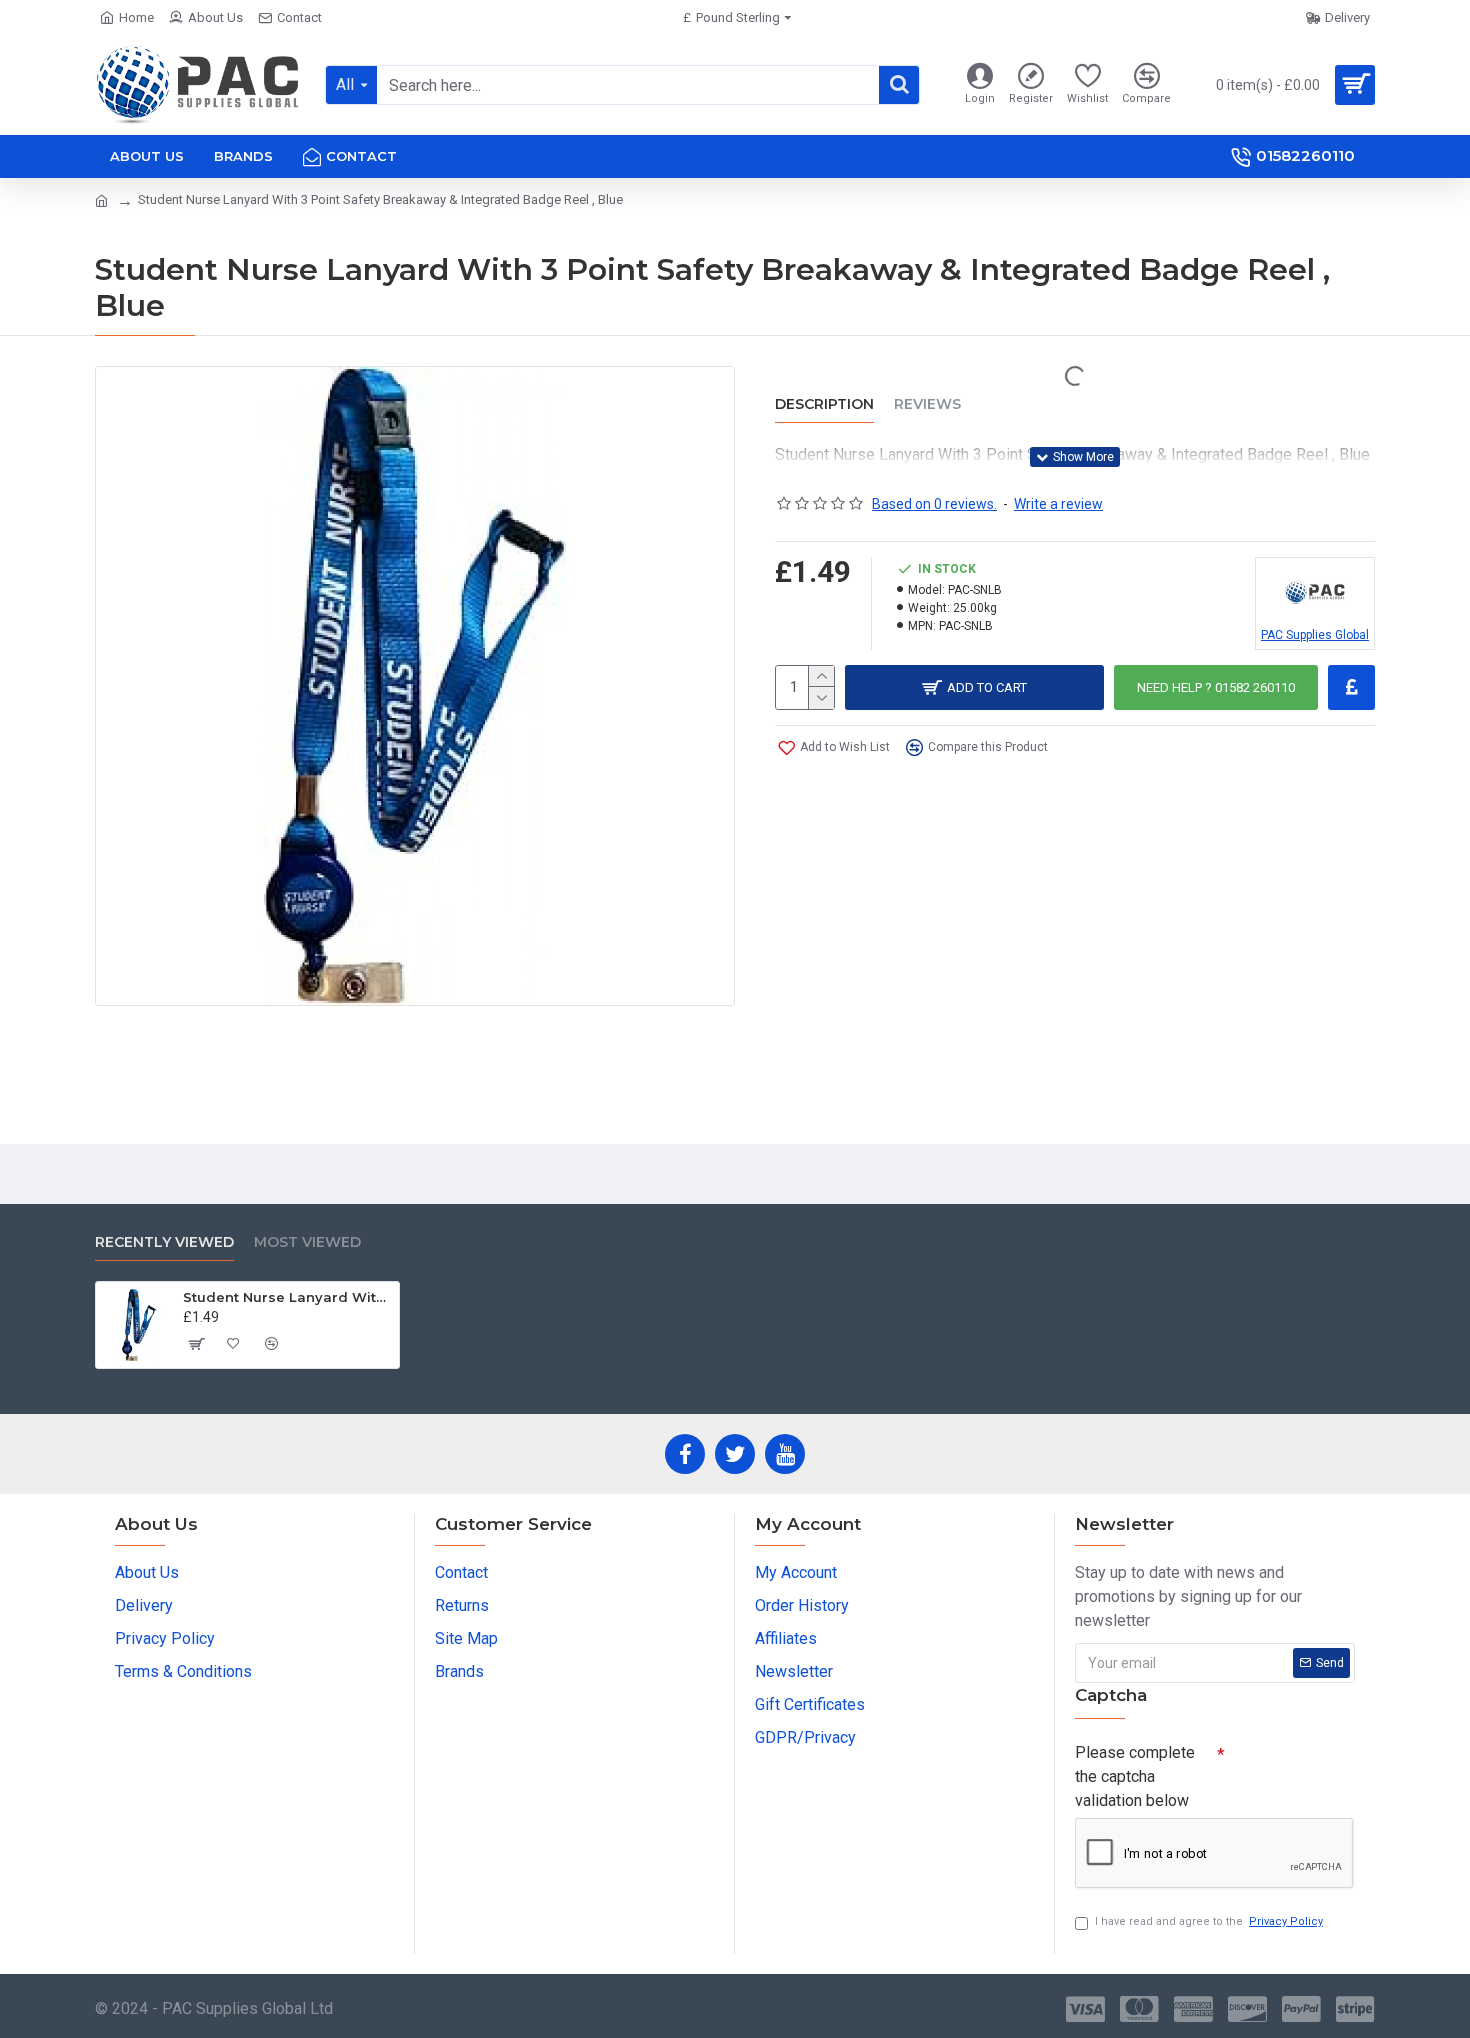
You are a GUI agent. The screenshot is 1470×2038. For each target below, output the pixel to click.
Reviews (927, 404)
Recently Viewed (164, 1242)
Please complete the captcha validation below (1135, 1776)
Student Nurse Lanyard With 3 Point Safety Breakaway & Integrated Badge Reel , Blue (287, 1297)
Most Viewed (307, 1242)
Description (824, 404)
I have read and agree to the (1209, 1921)
